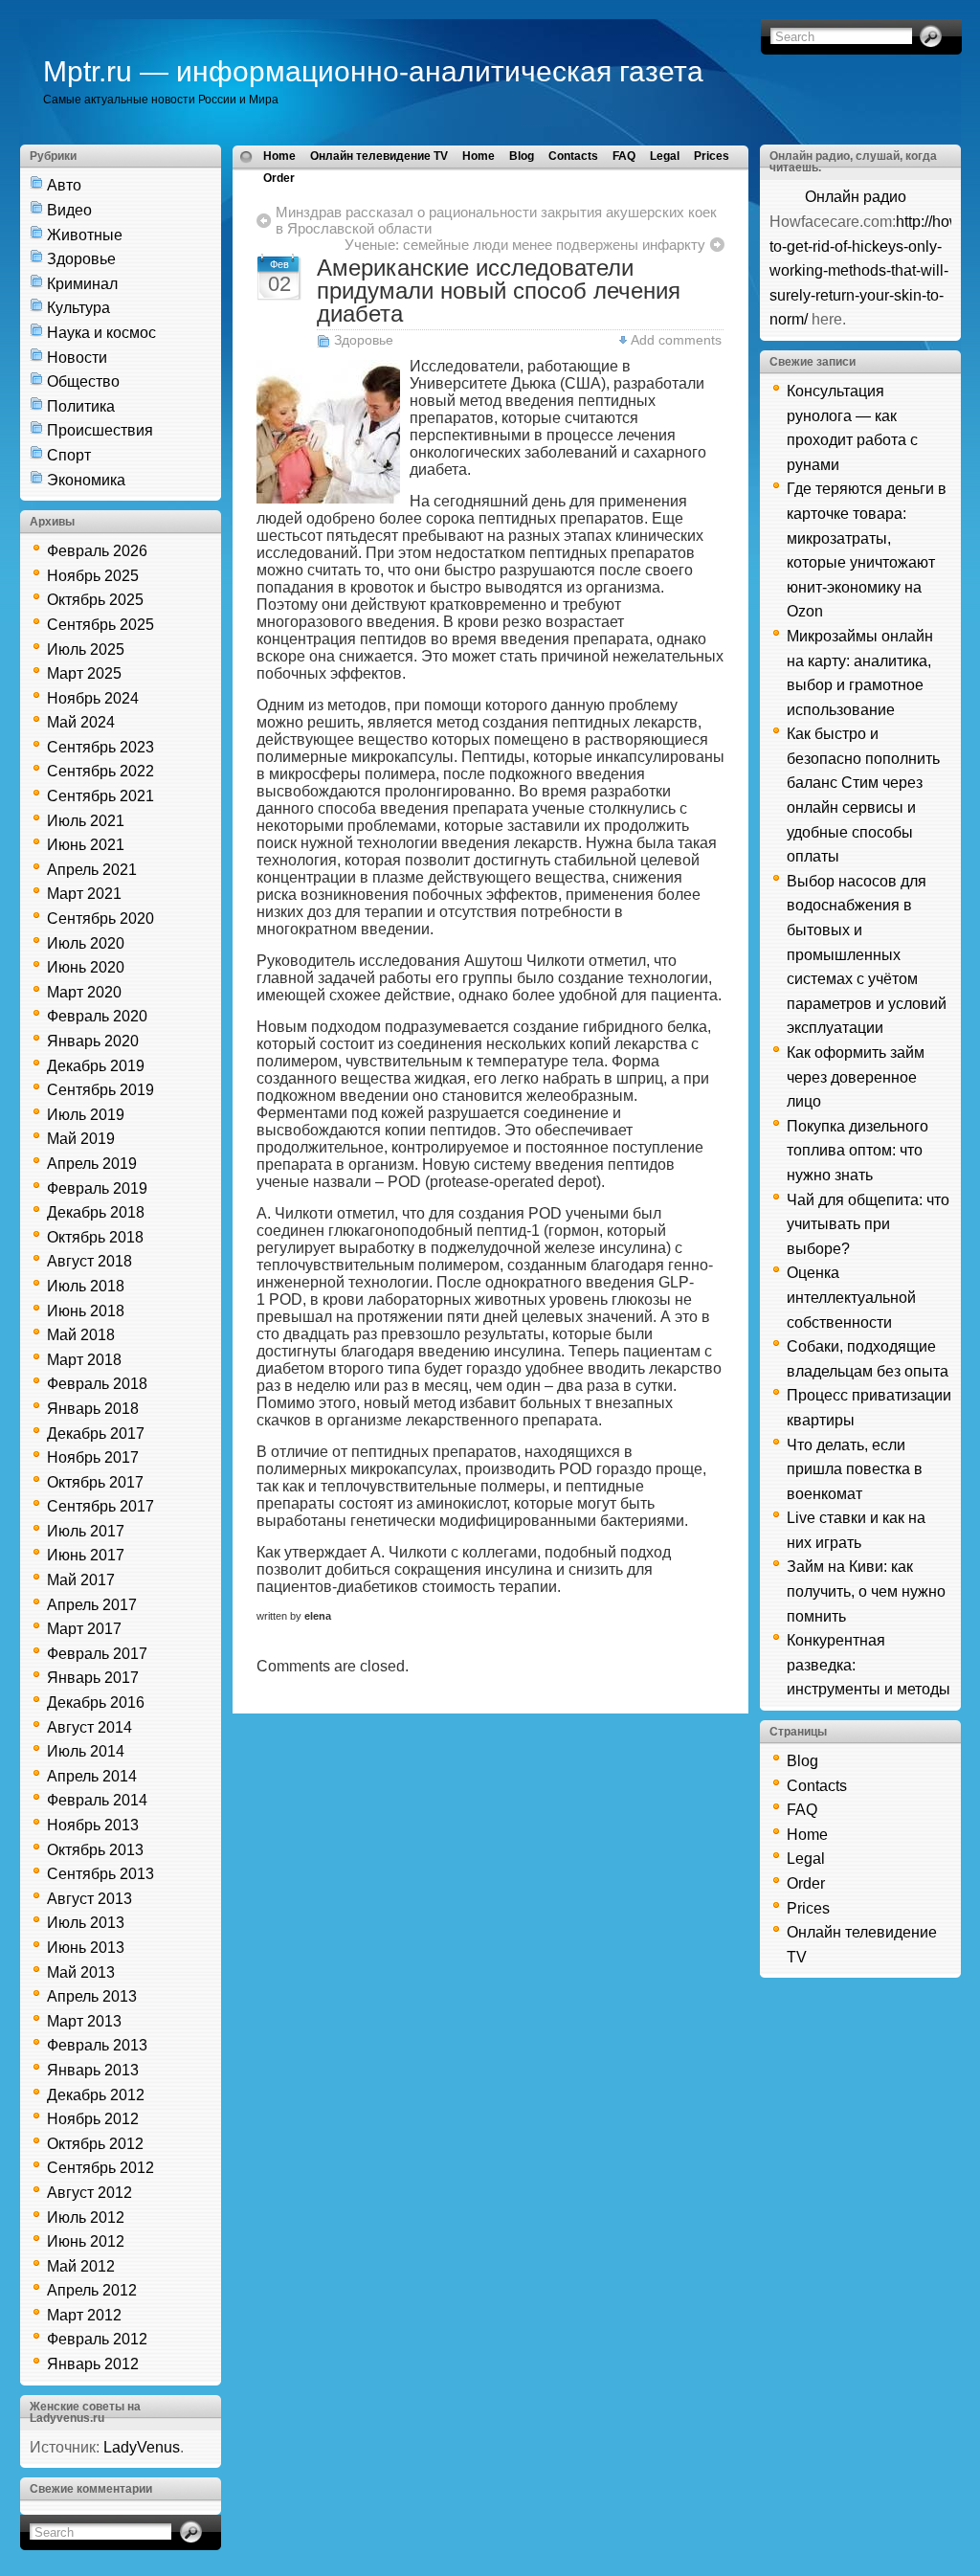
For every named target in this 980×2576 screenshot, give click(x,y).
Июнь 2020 (86, 967)
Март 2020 (84, 992)
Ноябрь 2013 (93, 1825)
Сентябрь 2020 (100, 918)
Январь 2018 (93, 1409)
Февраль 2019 (97, 1188)
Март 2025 (84, 673)
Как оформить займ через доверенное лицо (856, 1077)
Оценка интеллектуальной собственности (851, 1297)
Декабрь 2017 (96, 1434)
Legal (665, 156)
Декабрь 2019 (96, 1066)
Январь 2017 (93, 1678)
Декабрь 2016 (96, 1702)
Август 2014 (89, 1727)
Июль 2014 (86, 1751)
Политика (81, 406)
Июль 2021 (86, 821)
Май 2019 (81, 1139)
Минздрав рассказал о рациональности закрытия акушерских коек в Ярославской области (496, 220)
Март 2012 (84, 2315)
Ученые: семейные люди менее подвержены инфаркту (525, 245)
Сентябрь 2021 (100, 796)
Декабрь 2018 (96, 1212)
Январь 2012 (93, 2364)
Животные (85, 235)
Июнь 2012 (86, 2241)
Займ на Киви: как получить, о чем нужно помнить (866, 1591)
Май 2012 (81, 2266)
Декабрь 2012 (96, 2095)
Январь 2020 (93, 1041)
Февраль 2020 (97, 1016)
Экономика (86, 480)
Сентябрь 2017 (100, 1506)
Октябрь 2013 (95, 1850)
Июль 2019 (86, 1115)
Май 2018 (81, 1335)
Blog (522, 156)
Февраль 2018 (97, 1384)
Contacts (573, 156)
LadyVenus (142, 2447)
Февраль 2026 (97, 551)
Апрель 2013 (92, 1996)
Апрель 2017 (92, 1605)
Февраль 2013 (97, 2045)
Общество (83, 381)
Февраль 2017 (97, 1654)
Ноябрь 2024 (93, 698)
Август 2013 (89, 1899)
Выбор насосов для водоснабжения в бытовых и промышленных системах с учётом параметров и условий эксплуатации (867, 955)
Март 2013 (84, 2021)
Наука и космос (101, 333)
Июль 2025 (86, 650)
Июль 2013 (86, 1923)
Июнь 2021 (86, 845)
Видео (69, 210)
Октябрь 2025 (95, 600)
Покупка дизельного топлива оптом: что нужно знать (857, 1151)
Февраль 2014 (97, 1800)
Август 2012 (89, 2193)
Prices (712, 156)
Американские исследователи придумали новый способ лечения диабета (499, 291)
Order (279, 178)
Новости (77, 358)
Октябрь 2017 (95, 1482)
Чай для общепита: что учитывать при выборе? (868, 1224)
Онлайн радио (856, 197)
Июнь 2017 (86, 1555)
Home (279, 156)
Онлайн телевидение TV (379, 156)
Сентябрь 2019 (100, 1090)
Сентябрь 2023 (100, 747)
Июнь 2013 (86, 1948)
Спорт (69, 455)
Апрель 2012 (92, 2290)
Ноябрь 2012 (93, 2119)
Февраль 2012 (97, 2339)
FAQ (624, 156)
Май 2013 (81, 1972)
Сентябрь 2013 (100, 1874)
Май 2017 (81, 1580)
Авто (64, 185)
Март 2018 (84, 1360)
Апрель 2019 (92, 1164)
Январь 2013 (93, 2070)
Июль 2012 (86, 2218)
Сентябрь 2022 (100, 771)
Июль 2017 (86, 1531)
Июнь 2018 (86, 1311)
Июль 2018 (86, 1286)
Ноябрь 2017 (93, 1457)
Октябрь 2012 (95, 2144)
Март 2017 (84, 1629)
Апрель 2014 (92, 1776)
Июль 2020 (86, 943)
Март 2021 (84, 894)
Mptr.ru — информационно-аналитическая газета (373, 71)
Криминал (82, 284)
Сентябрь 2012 (100, 2168)
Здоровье (81, 259)
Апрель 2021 (92, 870)
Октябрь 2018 (95, 1237)
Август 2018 (89, 1261)
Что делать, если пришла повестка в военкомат (855, 1469)
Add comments (676, 340)
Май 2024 (81, 722)
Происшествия (100, 430)
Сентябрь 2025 (100, 625)
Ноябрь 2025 (93, 576)
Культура (78, 308)
